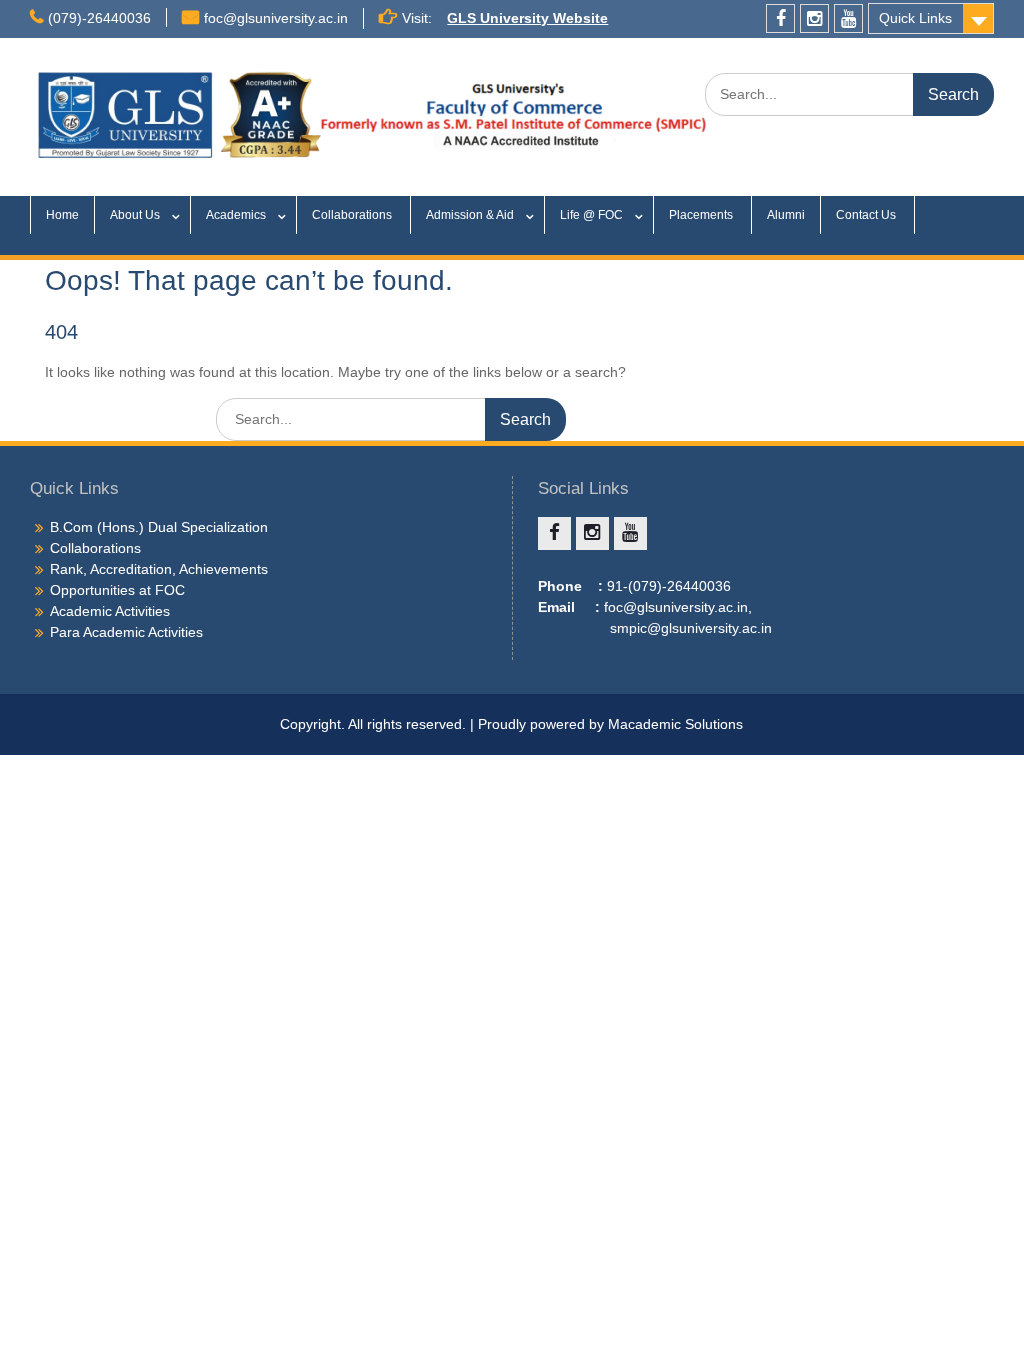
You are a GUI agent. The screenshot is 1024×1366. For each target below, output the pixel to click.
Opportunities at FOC (117, 590)
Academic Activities (110, 611)
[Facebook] (780, 18)
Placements (702, 215)
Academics (236, 215)
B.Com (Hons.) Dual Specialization (159, 527)
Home (62, 215)
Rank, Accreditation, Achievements (159, 569)
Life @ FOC (591, 215)
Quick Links (915, 18)
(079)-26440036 (99, 18)
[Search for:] (849, 94)
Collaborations (353, 215)
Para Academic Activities (126, 632)
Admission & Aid (470, 215)
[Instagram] (814, 18)
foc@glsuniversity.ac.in (276, 18)
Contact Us (867, 215)
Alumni (786, 215)
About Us (135, 215)
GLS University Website (527, 18)
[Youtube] (848, 18)
